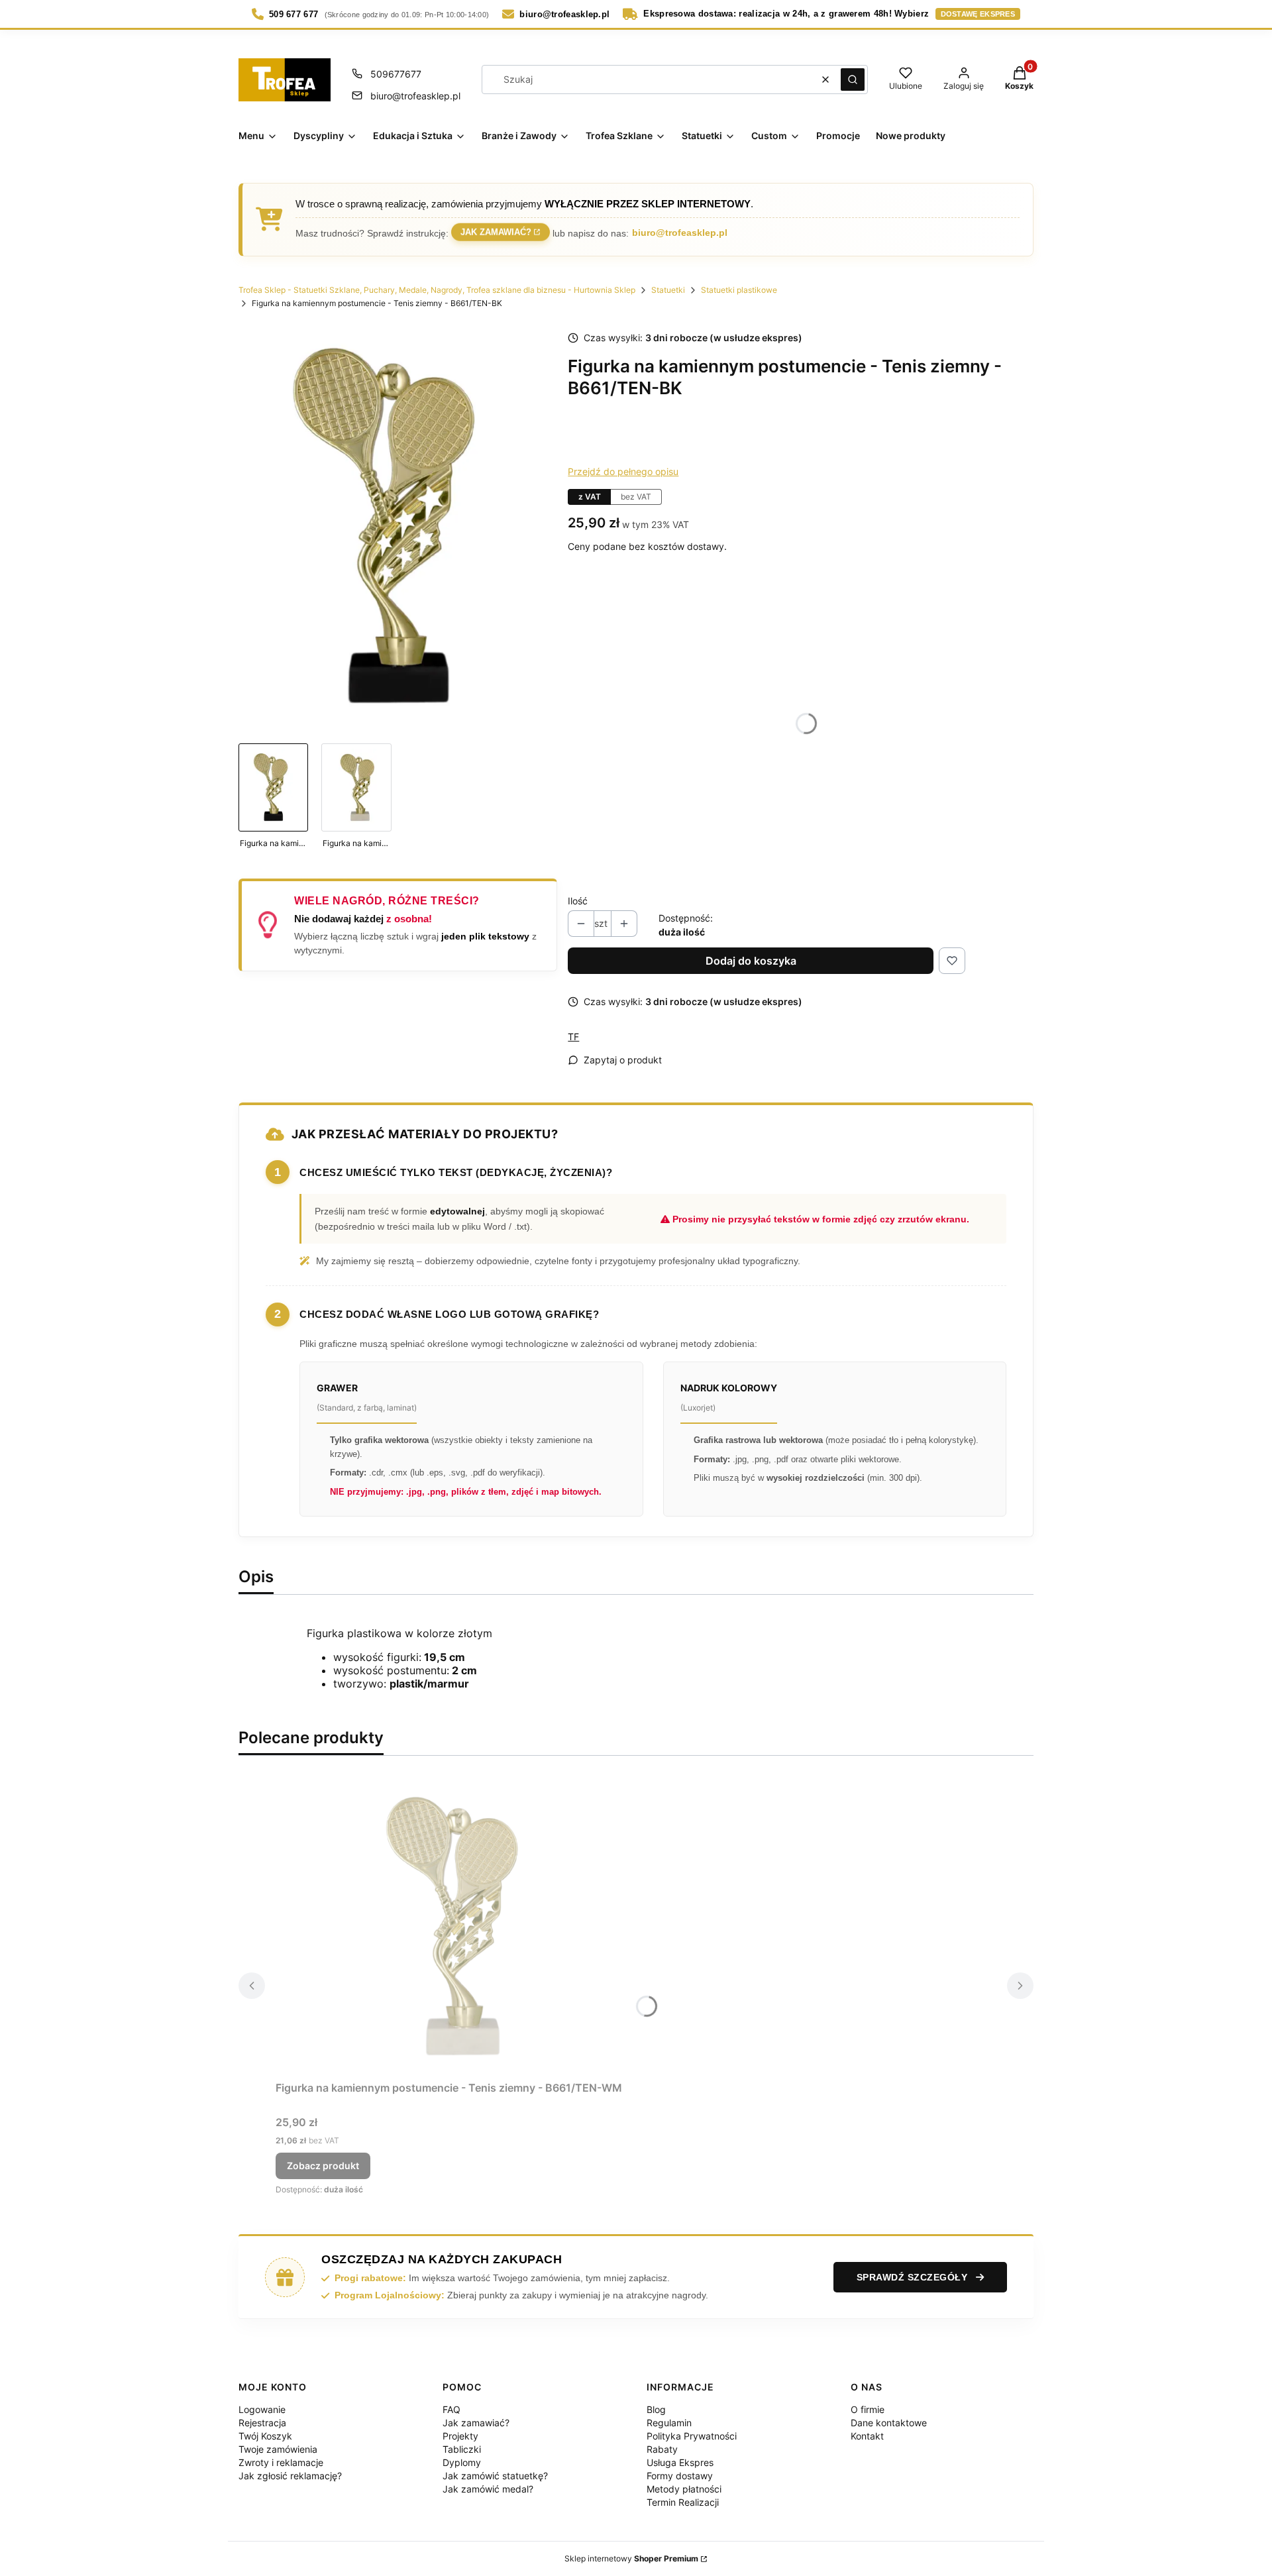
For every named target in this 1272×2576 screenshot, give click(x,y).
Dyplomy (462, 2462)
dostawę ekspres (978, 14)
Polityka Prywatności (692, 2436)
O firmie (868, 2409)
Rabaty (662, 2449)
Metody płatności (684, 2489)
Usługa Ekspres (680, 2462)
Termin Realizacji (683, 2502)
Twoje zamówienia (278, 2449)
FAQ (451, 2409)
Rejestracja (262, 2423)
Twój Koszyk (265, 2436)
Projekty (460, 2436)
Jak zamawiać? (496, 234)
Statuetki (668, 290)
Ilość (578, 901)
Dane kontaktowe (889, 2423)
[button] (853, 80)
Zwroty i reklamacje (281, 2462)
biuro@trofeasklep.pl (415, 96)
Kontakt (867, 2436)
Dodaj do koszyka (751, 961)
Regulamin (669, 2423)
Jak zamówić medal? (488, 2489)
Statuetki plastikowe (739, 290)
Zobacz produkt (323, 2166)
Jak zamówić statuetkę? (495, 2476)
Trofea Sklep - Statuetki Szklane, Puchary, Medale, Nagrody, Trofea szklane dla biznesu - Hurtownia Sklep (437, 290)
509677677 (396, 74)
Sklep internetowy (631, 2558)
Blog (656, 2409)
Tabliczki (462, 2449)
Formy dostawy (680, 2476)
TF (573, 1037)
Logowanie (262, 2409)
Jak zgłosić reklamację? (290, 2476)
